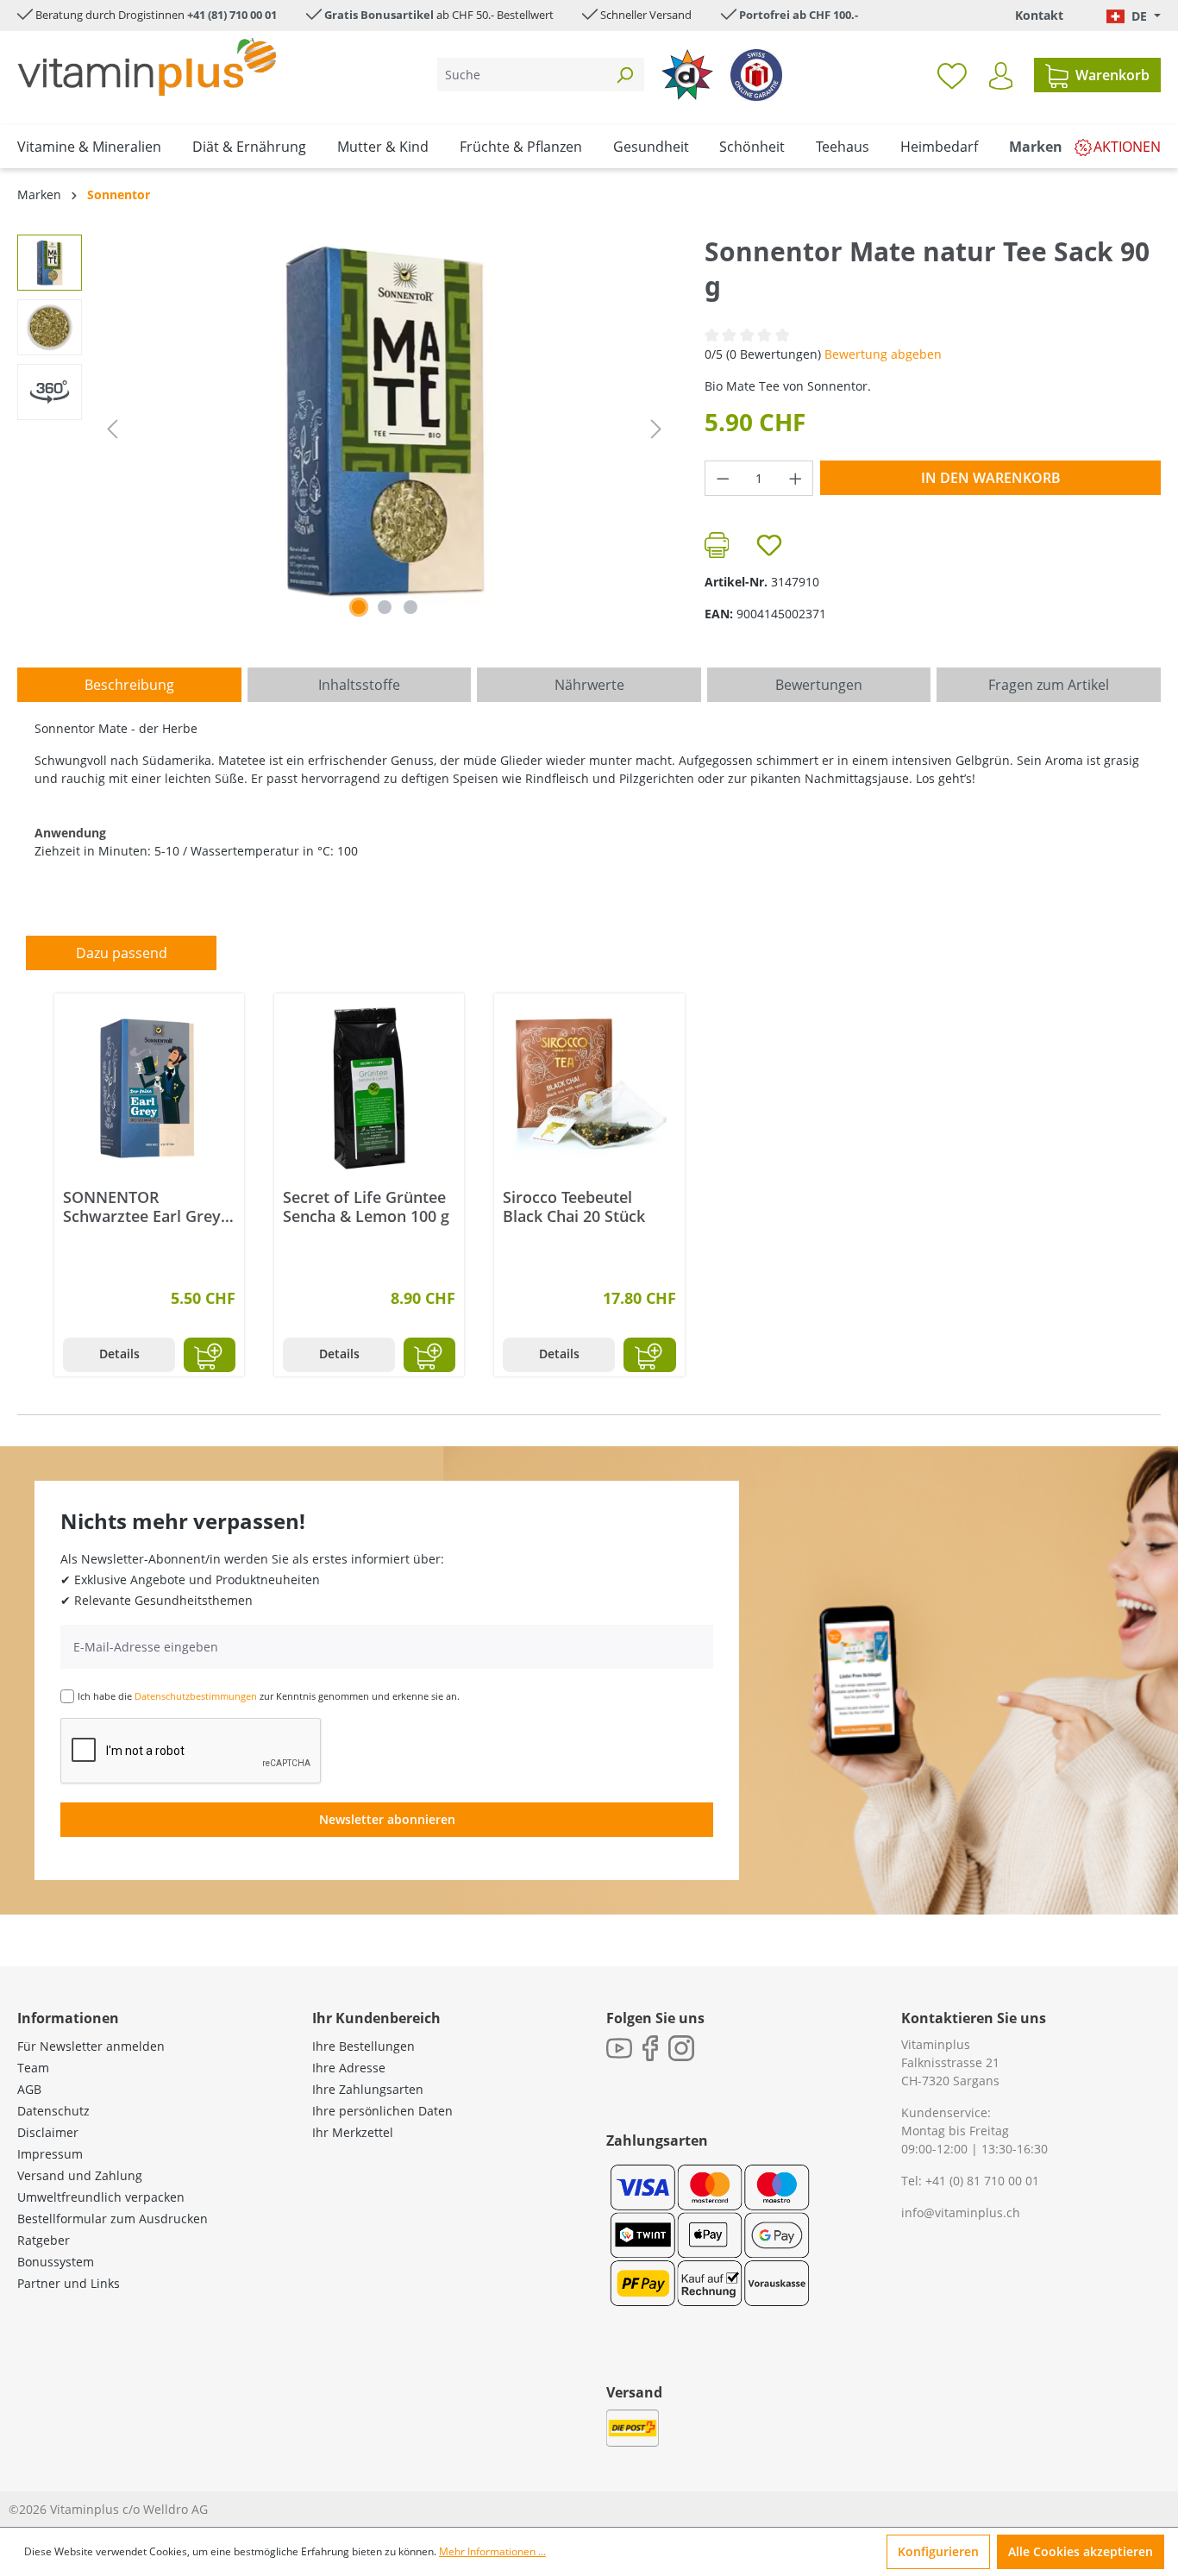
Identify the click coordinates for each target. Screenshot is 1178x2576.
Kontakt (1039, 15)
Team (33, 2068)
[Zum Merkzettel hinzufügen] (769, 545)
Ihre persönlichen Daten (382, 2111)
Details (119, 1354)
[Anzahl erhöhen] (796, 478)
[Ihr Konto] (1001, 76)
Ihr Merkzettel (353, 2132)
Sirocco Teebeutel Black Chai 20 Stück (574, 1207)
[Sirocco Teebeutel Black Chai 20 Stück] (589, 1088)
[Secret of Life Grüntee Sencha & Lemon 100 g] (369, 1088)
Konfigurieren (938, 2551)
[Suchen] (624, 75)
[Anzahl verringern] (723, 478)
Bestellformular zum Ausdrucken (113, 2219)
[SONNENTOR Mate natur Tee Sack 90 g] (385, 420)
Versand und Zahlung (80, 2175)
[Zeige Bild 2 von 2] (385, 607)
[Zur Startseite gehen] (147, 67)
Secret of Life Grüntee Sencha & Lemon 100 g (366, 1207)
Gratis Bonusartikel (379, 15)
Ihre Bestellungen (363, 2046)
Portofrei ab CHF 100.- (799, 15)
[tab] (129, 685)
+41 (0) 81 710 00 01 (982, 2181)
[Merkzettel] (952, 75)
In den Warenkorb (991, 478)
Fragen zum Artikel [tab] (1049, 685)
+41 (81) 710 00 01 (232, 15)
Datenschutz (53, 2111)
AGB (29, 2089)
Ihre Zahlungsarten (368, 2089)
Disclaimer (48, 2132)
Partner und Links (69, 2283)
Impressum (50, 2154)
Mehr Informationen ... (492, 2551)
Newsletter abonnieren (387, 1819)
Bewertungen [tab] (819, 685)
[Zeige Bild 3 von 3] (410, 607)
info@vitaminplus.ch (961, 2212)
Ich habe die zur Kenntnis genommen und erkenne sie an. (269, 1696)
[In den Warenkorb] (210, 1355)
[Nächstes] (656, 429)
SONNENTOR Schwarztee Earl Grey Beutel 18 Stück (142, 1207)
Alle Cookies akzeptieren (1081, 2551)
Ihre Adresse (349, 2068)
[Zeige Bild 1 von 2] (359, 607)
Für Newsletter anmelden (91, 2046)
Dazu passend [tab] (122, 953)
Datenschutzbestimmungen (196, 1696)
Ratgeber (44, 2240)
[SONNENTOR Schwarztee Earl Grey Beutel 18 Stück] (149, 1088)
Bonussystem (56, 2262)
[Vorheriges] (112, 429)
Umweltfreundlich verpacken (101, 2197)
